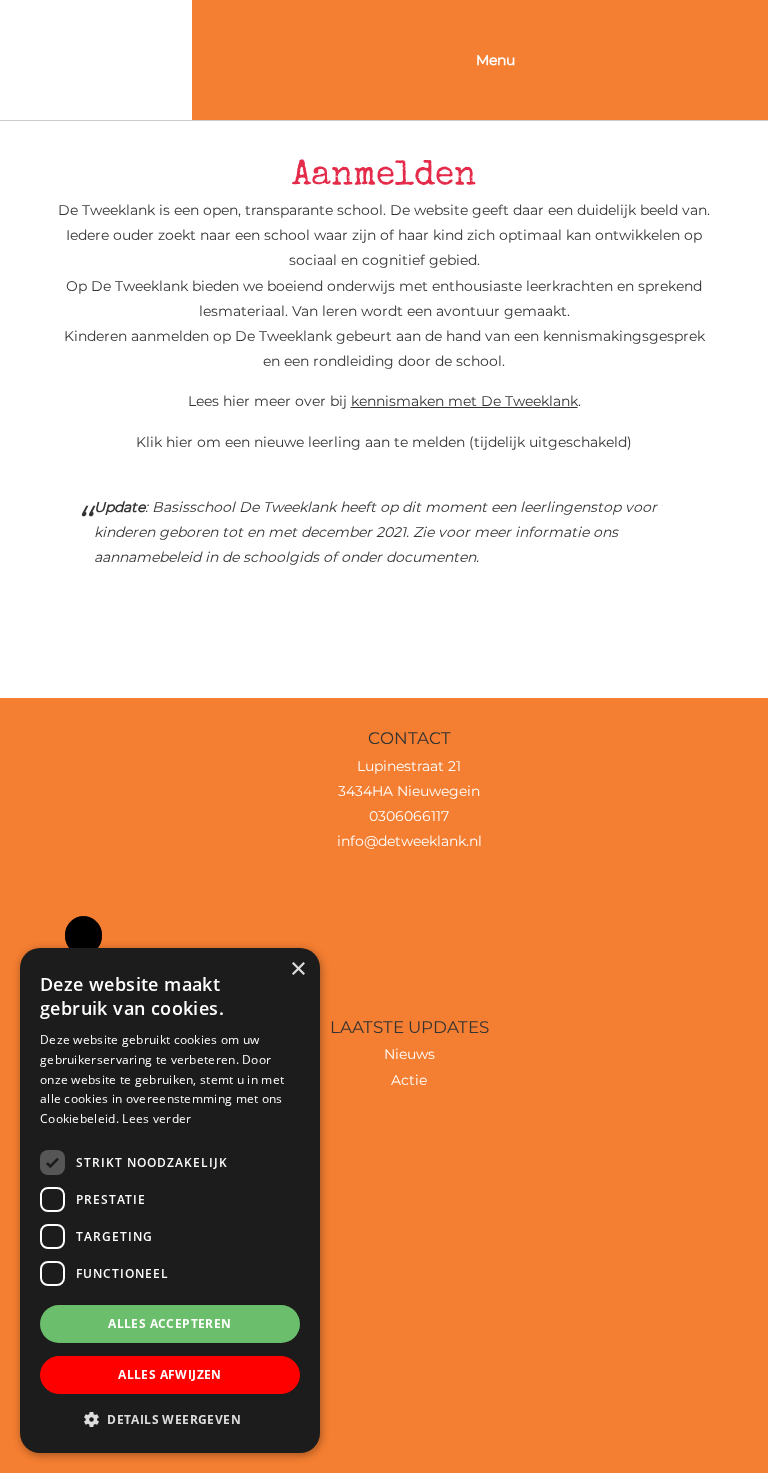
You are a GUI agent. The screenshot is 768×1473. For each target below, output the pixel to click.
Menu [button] (495, 60)
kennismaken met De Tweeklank (464, 401)
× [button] (297, 969)
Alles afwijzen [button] (170, 1374)
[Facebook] (83, 935)
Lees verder (156, 1118)
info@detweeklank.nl (409, 841)
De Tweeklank (96, 19)
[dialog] (170, 1200)
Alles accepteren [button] (169, 1323)
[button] (170, 1420)
